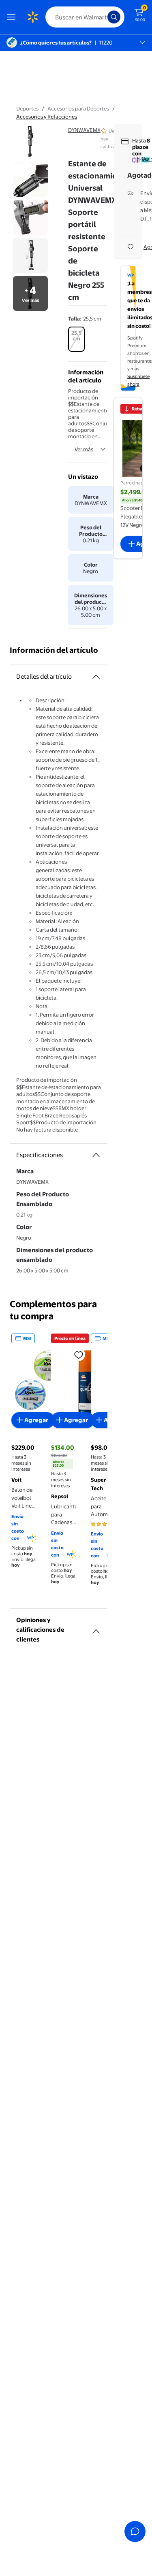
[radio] (76, 339)
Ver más (84, 449)
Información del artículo (54, 650)
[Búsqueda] (114, 17)
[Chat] (135, 2531)
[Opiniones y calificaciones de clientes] (96, 1628)
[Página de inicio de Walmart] (32, 17)
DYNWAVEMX (84, 130)
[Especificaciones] (96, 1155)
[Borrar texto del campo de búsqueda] (103, 17)
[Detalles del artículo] (96, 677)
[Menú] (13, 17)
